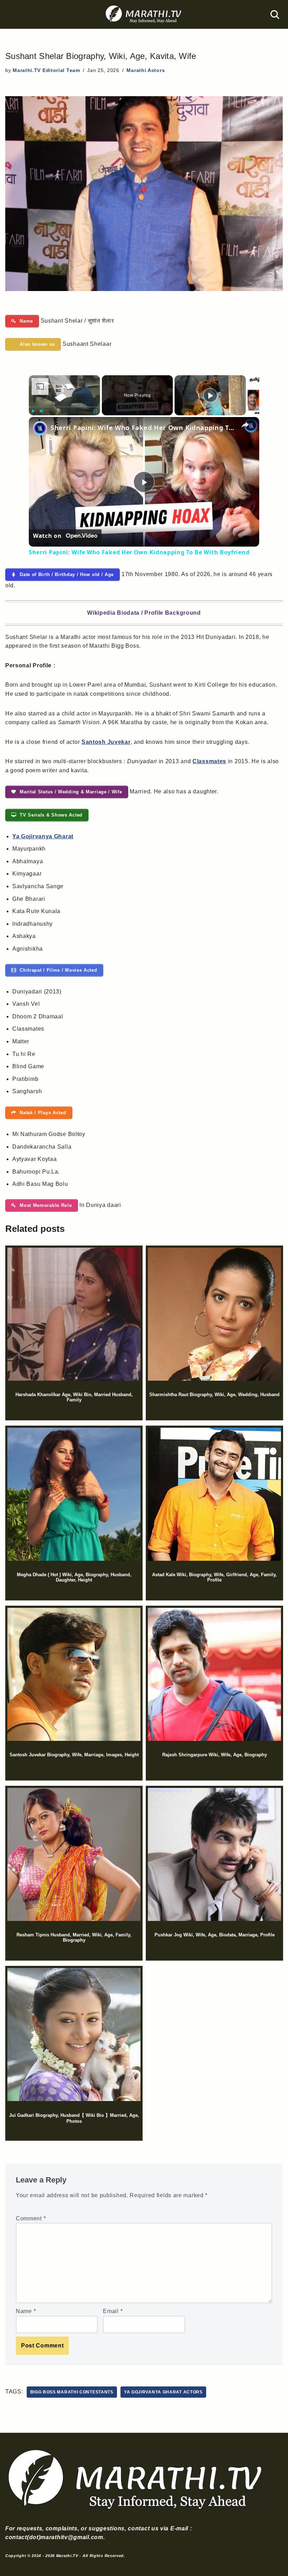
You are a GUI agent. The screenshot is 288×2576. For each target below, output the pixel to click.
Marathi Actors (146, 70)
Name (26, 2311)
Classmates (209, 761)
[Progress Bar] (64, 407)
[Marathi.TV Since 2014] (144, 14)
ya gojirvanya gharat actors (163, 2392)
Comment (31, 2218)
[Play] (33, 411)
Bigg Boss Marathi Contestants (72, 2392)
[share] (245, 424)
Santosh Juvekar (106, 742)
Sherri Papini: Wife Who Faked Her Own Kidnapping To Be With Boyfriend (143, 428)
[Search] (275, 15)
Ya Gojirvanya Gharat (43, 836)
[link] (40, 428)
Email (113, 2311)
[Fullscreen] (96, 411)
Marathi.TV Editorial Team (46, 70)
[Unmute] (41, 411)
